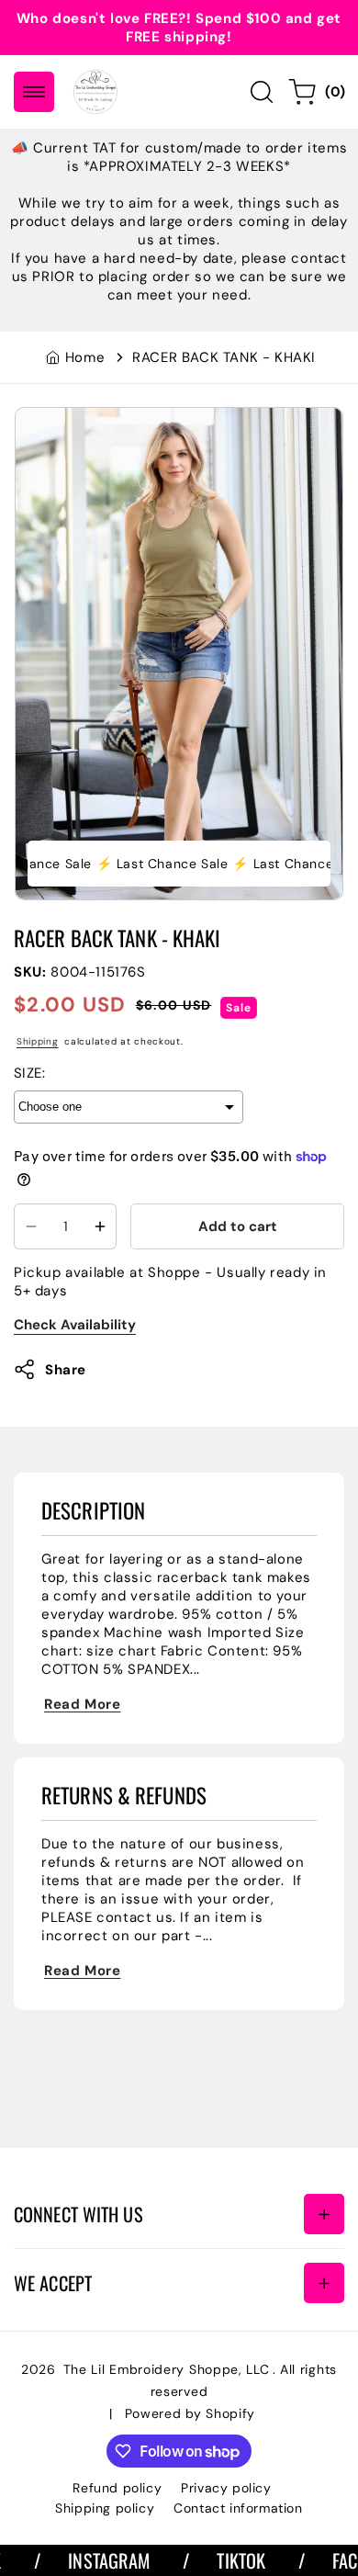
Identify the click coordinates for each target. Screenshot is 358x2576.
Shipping (38, 1041)
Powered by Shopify (190, 2413)
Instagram (85, 2560)
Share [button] (66, 1370)
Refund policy (117, 2488)
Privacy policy (226, 2488)
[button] (34, 92)
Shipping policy (105, 2508)
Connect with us (78, 2214)
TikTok (217, 2560)
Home (85, 357)
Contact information (238, 2508)
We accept (53, 2283)
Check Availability (75, 1325)
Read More (82, 1704)
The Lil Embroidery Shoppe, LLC (167, 2369)
